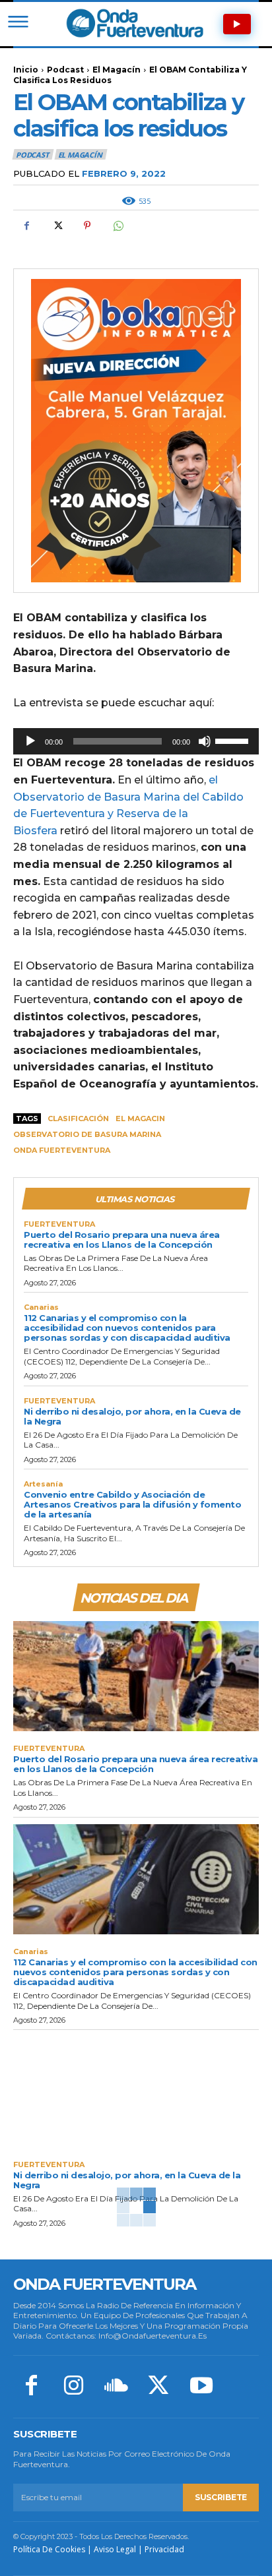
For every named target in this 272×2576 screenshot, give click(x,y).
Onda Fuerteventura (62, 1150)
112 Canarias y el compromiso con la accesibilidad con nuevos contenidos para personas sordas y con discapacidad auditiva (127, 1328)
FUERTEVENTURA (59, 1224)
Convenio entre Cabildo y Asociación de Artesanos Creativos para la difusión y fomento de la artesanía (132, 1504)
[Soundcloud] (116, 2387)
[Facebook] (26, 226)
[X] (57, 226)
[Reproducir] (30, 741)
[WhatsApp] (118, 226)
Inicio (26, 70)
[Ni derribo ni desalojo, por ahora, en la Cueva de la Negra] (136, 2092)
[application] (136, 741)
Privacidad (164, 2549)
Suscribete (221, 2497)
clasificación (78, 1119)
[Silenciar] (205, 741)
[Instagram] (73, 2387)
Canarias (41, 1307)
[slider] (234, 740)
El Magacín (117, 70)
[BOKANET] (136, 431)
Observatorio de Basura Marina (87, 1134)
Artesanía (43, 1484)
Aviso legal (115, 2549)
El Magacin (140, 1119)
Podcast (65, 70)
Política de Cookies (49, 2549)
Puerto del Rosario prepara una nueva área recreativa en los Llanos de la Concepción (122, 1240)
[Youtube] (201, 2387)
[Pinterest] (87, 226)
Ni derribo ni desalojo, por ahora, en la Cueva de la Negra (132, 1416)
